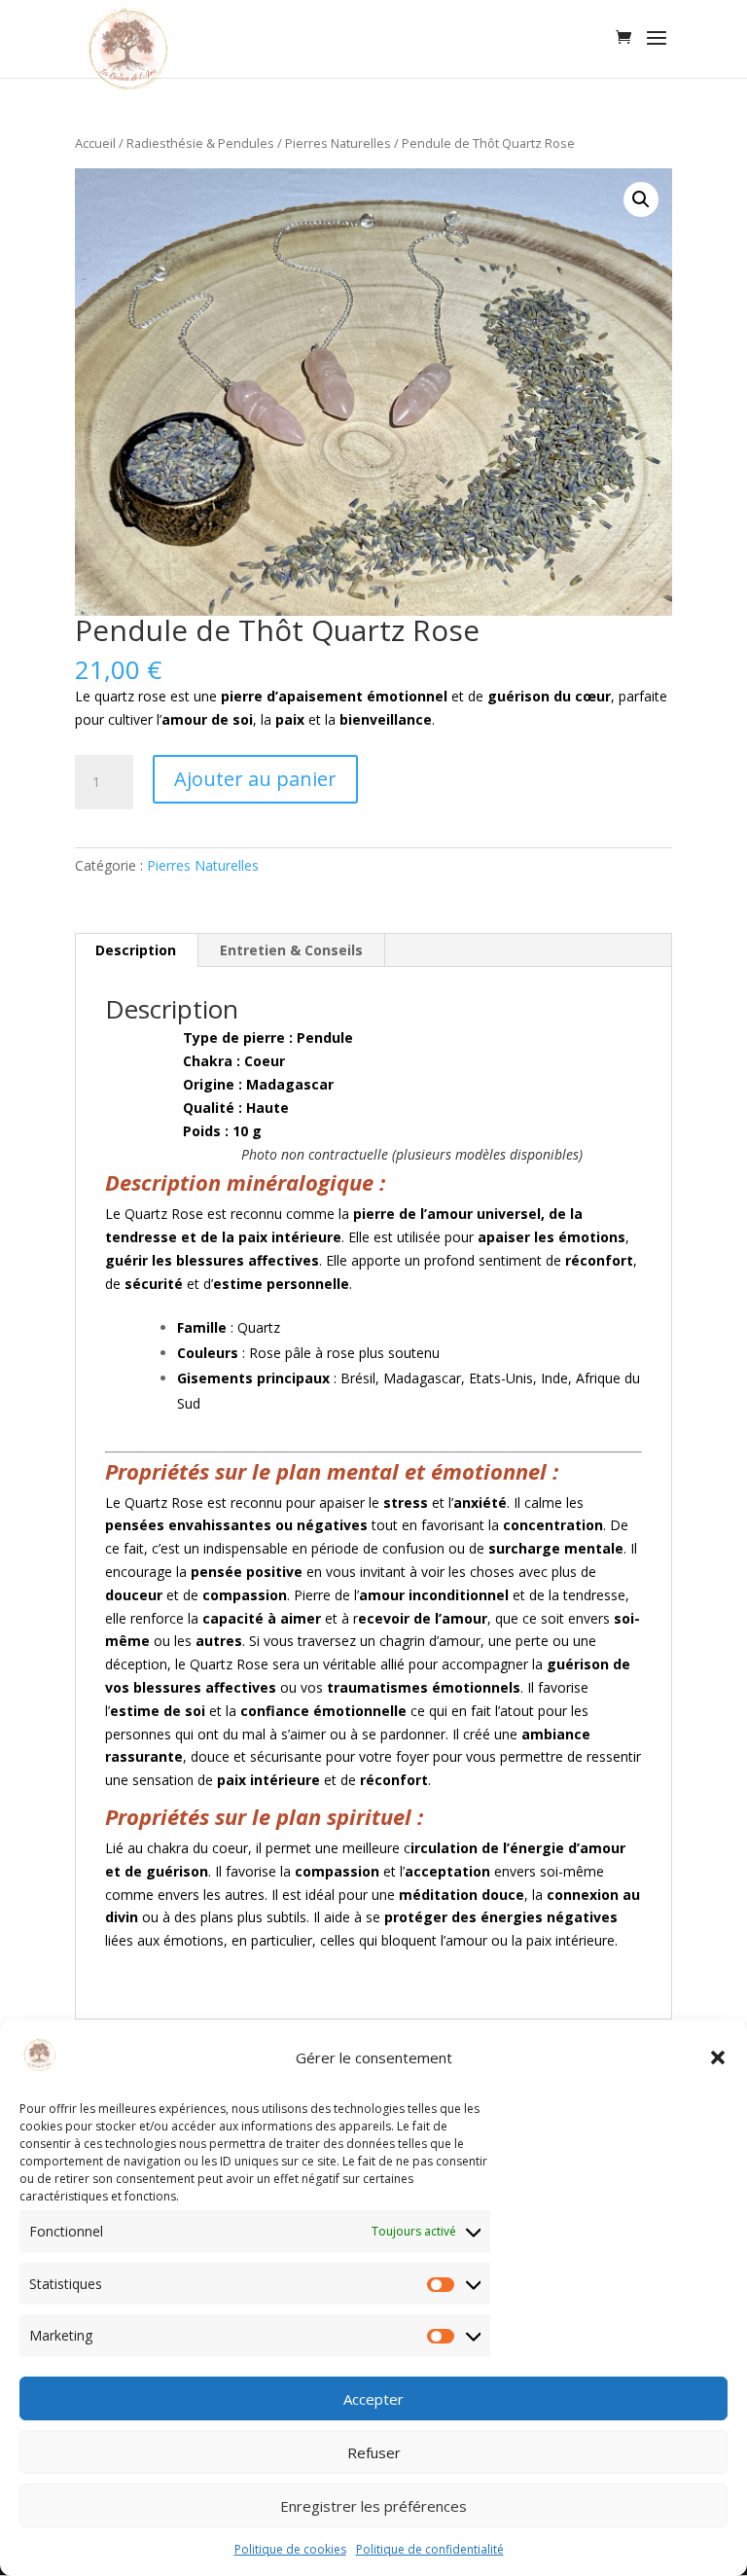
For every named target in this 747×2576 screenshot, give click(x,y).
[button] (718, 2057)
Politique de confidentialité (430, 2549)
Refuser (374, 2452)
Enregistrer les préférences (373, 2506)
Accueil (95, 143)
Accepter (373, 2399)
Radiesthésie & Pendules (200, 143)
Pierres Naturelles (338, 143)
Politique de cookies (290, 2549)
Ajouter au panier (255, 779)
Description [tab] (136, 950)
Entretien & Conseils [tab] (291, 950)
